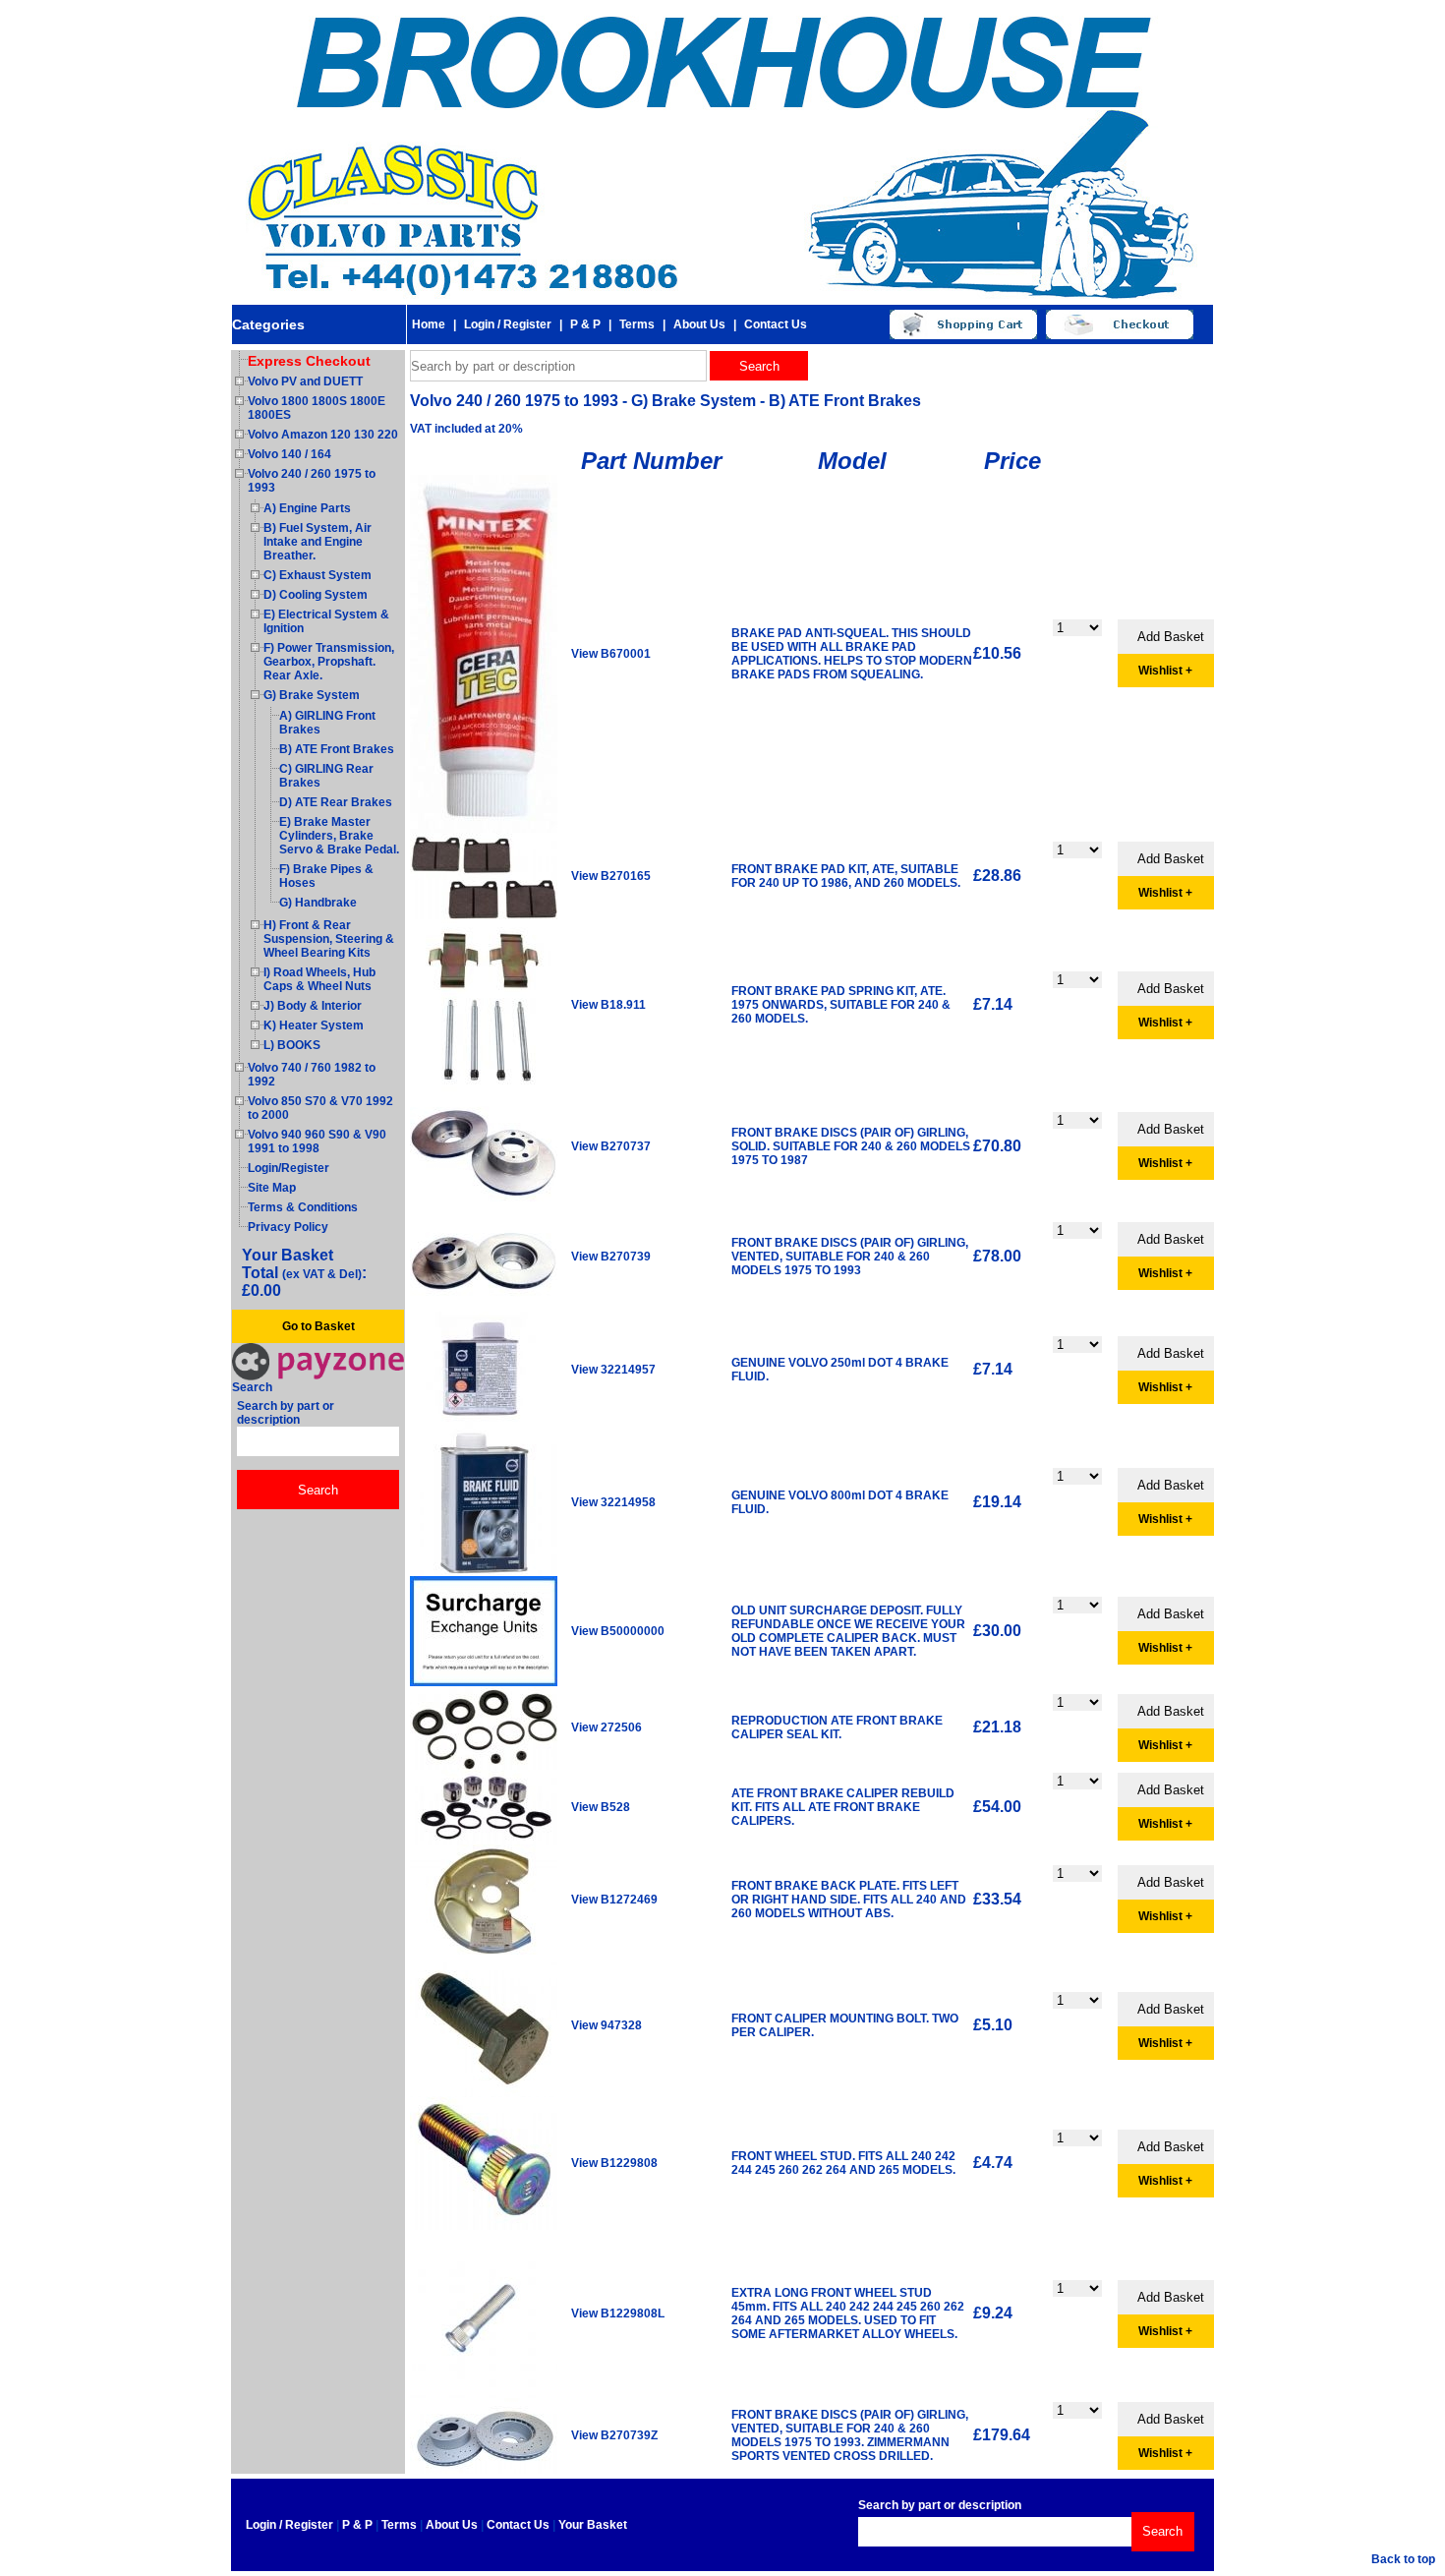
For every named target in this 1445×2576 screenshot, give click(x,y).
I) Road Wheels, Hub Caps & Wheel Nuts (319, 979)
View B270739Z (614, 2435)
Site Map (272, 1188)
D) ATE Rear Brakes (336, 802)
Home (429, 324)
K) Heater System (314, 1025)
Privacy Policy (288, 1227)
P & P (585, 324)
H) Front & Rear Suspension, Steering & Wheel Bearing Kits (329, 939)
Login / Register (508, 324)
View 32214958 (613, 1502)
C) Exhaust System (318, 575)
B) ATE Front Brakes (337, 749)
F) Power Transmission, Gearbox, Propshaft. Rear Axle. (329, 662)
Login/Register (289, 1168)
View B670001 (611, 654)
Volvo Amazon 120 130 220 (323, 435)
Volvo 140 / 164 (289, 454)
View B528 (601, 1807)
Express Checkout (309, 361)
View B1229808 (614, 2163)
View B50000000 (618, 1631)
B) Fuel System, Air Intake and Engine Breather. (318, 542)
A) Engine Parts (307, 508)
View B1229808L (618, 2313)
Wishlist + (1165, 671)
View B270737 (611, 1146)
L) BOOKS (292, 1045)
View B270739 (611, 1257)
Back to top (1403, 2559)
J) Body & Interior (313, 1006)
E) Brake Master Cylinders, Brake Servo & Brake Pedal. (339, 836)
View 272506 (607, 1727)
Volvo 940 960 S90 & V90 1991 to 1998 (317, 1142)
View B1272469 (614, 1900)
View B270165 (611, 876)
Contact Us (776, 324)
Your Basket (593, 2525)
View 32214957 (613, 1370)
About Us (699, 324)
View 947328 (607, 2025)
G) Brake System (312, 695)
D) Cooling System (316, 595)
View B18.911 (608, 1005)
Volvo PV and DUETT (305, 381)
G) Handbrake (318, 903)
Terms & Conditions (303, 1207)
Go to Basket (318, 1326)
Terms (637, 324)
